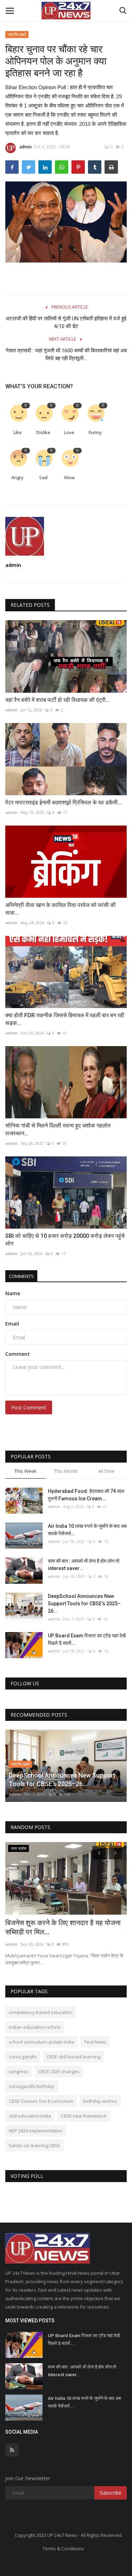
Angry (17, 477)
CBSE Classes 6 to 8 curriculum (41, 2101)
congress (19, 2071)
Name (13, 1293)
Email (12, 1324)
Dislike (43, 432)
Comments (21, 1276)
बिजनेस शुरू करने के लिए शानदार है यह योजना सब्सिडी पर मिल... (63, 1927)
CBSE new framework (84, 2116)
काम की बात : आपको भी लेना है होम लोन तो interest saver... (84, 1565)
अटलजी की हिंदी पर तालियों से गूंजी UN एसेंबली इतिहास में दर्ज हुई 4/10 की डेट (66, 322)
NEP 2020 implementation (36, 2131)
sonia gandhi (23, 2057)
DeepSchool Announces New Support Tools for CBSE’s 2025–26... (84, 1604)
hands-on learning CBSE (34, 2145)
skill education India (30, 2116)
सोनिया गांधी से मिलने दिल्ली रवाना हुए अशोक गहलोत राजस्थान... (58, 1129)
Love (69, 432)
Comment (18, 1354)
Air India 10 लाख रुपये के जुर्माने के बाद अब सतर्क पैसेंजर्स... (87, 1530)
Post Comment (29, 1407)
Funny (95, 432)
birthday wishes (100, 2101)
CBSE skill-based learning (73, 2057)
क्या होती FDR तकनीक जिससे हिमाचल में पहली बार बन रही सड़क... (65, 1019)
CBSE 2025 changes (59, 2071)
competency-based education (41, 2012)
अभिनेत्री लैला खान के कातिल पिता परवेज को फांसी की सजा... (61, 909)
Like (18, 432)
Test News (95, 2042)
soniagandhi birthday (32, 2086)
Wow (69, 477)
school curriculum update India (42, 2042)
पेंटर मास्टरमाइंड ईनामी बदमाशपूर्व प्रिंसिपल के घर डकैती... (64, 802)
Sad (43, 477)
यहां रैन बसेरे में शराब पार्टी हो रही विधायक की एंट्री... (58, 700)
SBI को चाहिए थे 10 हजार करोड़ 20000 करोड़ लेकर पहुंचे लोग (65, 1240)
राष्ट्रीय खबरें (17, 34)
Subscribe (111, 2493)
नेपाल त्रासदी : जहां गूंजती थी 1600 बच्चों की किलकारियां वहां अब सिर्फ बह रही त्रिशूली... (66, 354)
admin (26, 147)
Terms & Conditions (63, 2549)
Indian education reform (35, 2027)
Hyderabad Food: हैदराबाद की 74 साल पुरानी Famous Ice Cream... (86, 1495)
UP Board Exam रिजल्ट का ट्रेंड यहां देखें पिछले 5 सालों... (87, 1639)
